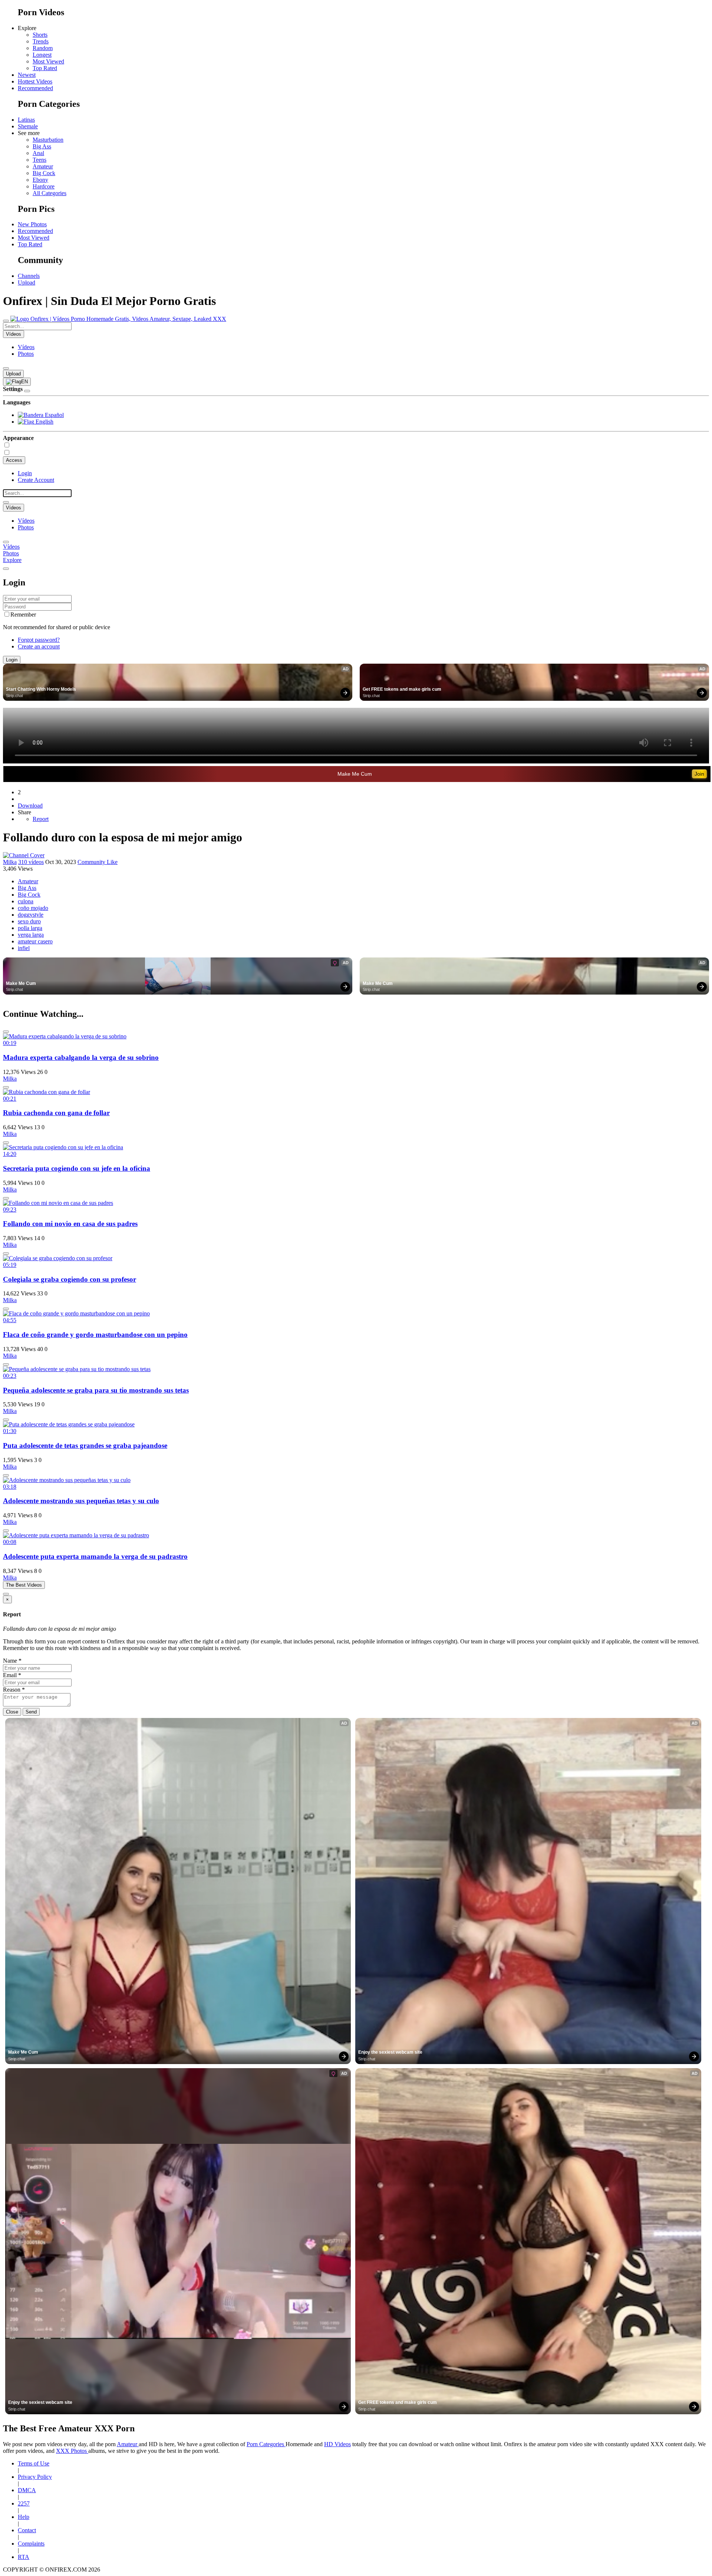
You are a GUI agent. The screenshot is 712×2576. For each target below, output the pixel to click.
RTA (24, 2557)
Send (31, 1712)
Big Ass (42, 146)
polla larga (30, 928)
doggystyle (31, 915)
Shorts (40, 35)
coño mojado (33, 908)
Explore (12, 560)
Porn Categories (266, 2444)
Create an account (39, 646)
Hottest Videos (35, 81)
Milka (10, 862)
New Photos (32, 224)
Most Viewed (48, 61)
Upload (27, 282)
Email (12, 1675)
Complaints (31, 2544)
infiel (24, 948)
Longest (42, 55)
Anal (38, 153)
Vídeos (26, 347)
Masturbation (48, 140)
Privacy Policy (35, 2477)
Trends (41, 41)
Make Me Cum (355, 774)
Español (54, 415)
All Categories (50, 193)
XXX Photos (72, 2451)
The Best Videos (24, 1585)
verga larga (31, 935)
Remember (23, 615)
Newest (27, 75)
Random (43, 48)
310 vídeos (31, 862)
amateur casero (35, 941)
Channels (29, 276)
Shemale (28, 126)
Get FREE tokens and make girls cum (402, 689)
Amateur (43, 166)
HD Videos (337, 2444)
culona (26, 901)
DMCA (27, 2490)
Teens (39, 160)
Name (12, 1661)
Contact (27, 2530)
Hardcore (44, 186)
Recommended (35, 88)
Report (41, 819)
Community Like (98, 862)
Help (24, 2517)
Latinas (26, 120)
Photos (26, 354)
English (44, 422)
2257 (24, 2503)
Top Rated (45, 68)
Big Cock (44, 173)
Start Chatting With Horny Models (41, 689)
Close (12, 1712)
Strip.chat (14, 696)
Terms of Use (34, 2463)
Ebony (40, 180)
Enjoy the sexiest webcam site (390, 2052)
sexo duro (29, 921)
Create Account (36, 480)
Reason (14, 1690)
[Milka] (24, 855)
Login (25, 473)
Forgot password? (39, 640)
